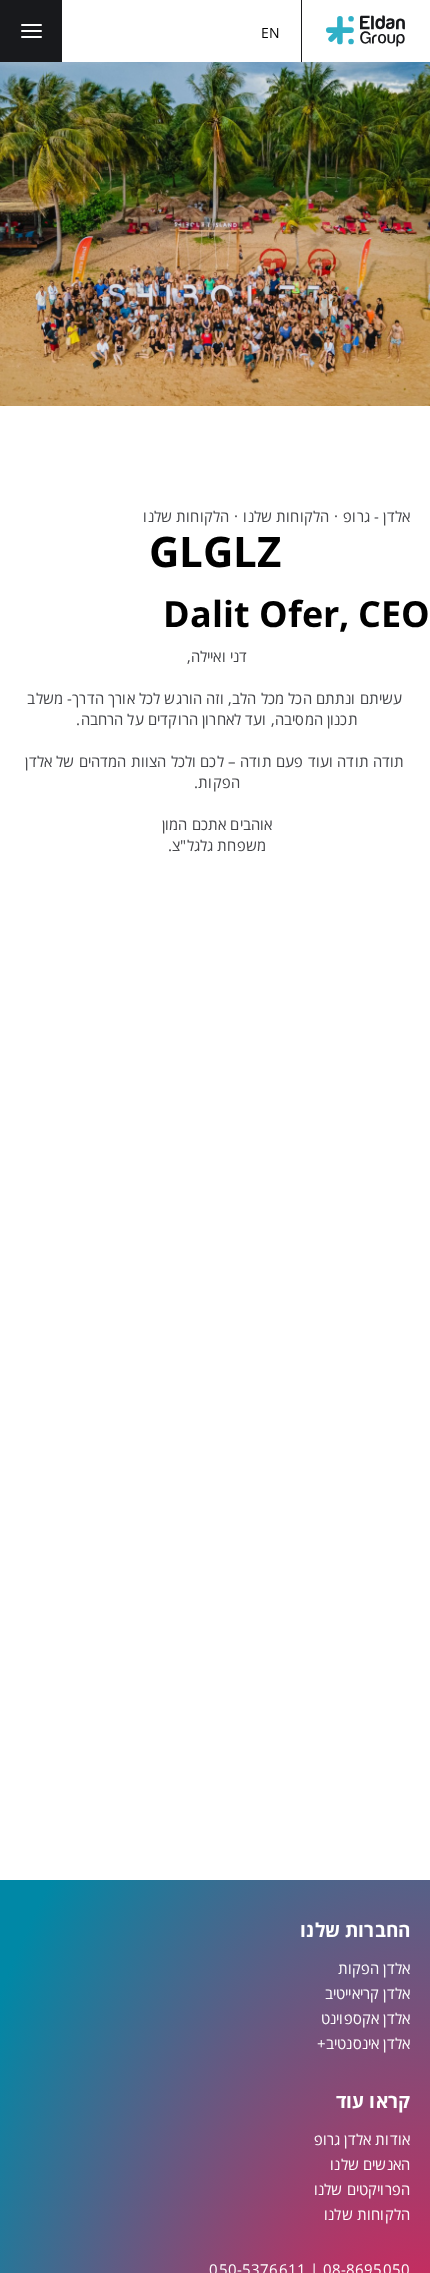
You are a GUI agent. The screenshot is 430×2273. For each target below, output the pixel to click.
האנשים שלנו (370, 2164)
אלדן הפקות (374, 1968)
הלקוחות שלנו (286, 516)
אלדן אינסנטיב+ (363, 2043)
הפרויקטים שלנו (362, 2189)
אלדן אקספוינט (365, 2018)
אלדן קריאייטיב (367, 1993)
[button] (31, 31)
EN (270, 32)
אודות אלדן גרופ (362, 2139)
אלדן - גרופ (376, 516)
